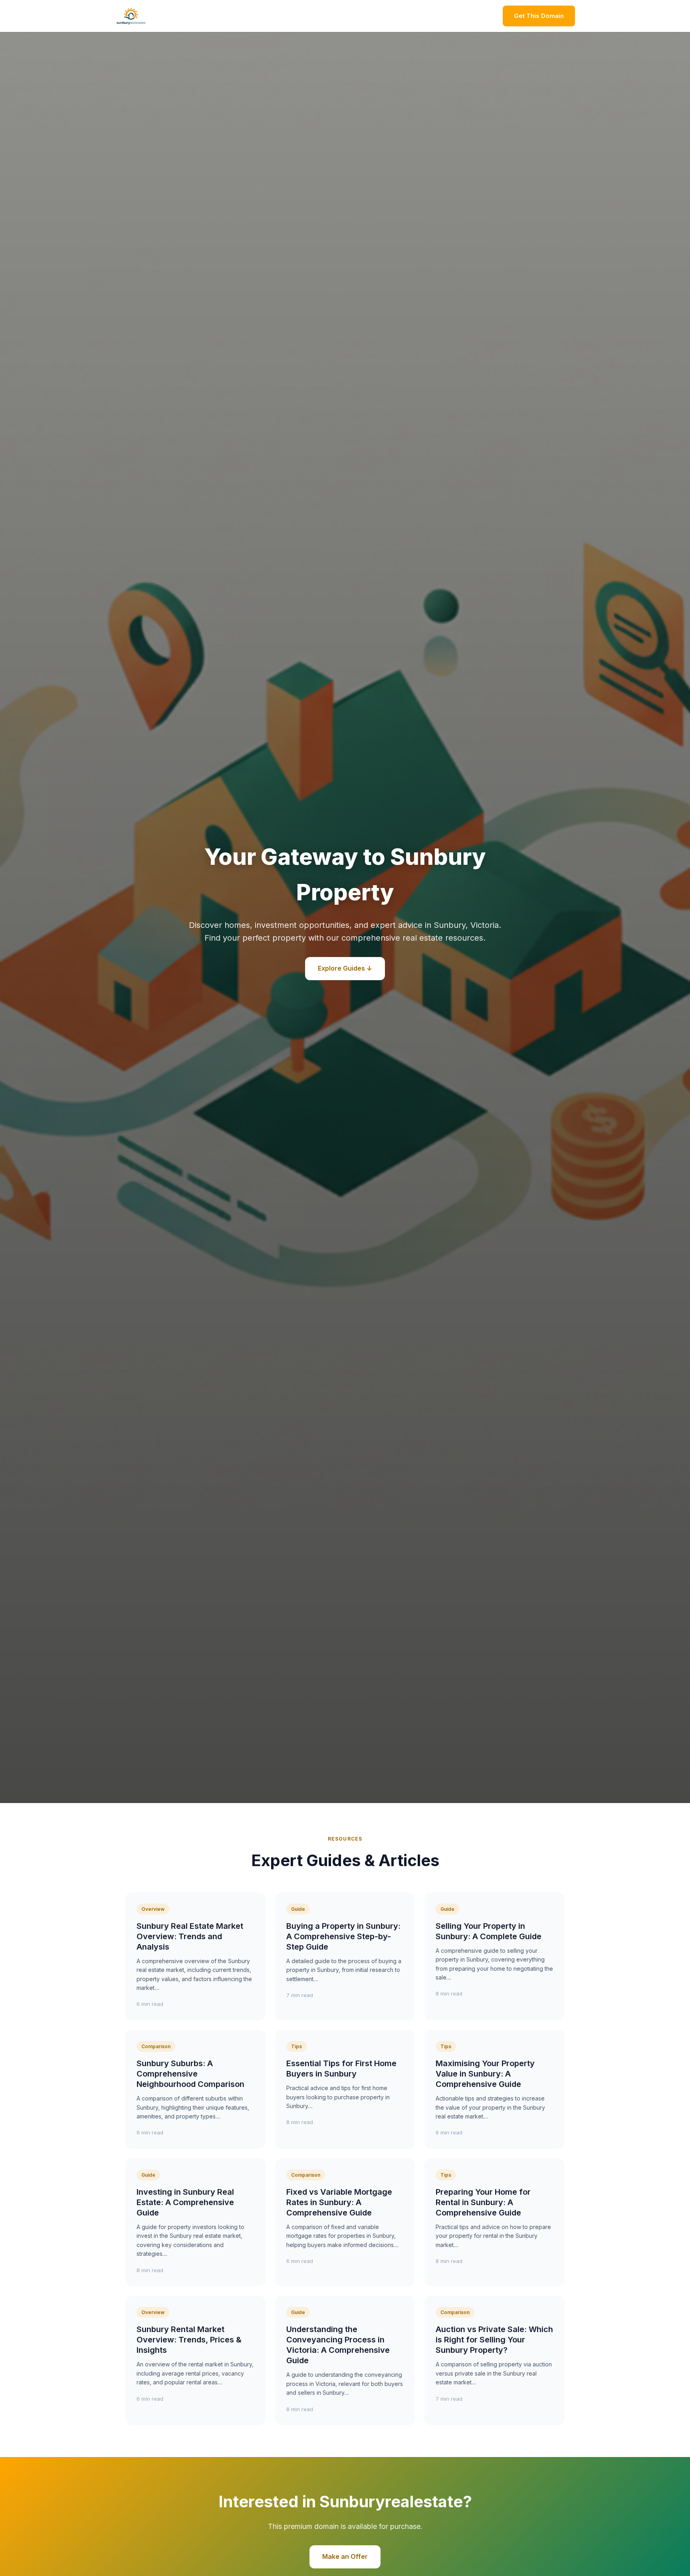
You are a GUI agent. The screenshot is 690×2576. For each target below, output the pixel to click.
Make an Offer (345, 2556)
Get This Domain (539, 16)
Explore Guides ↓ (345, 968)
